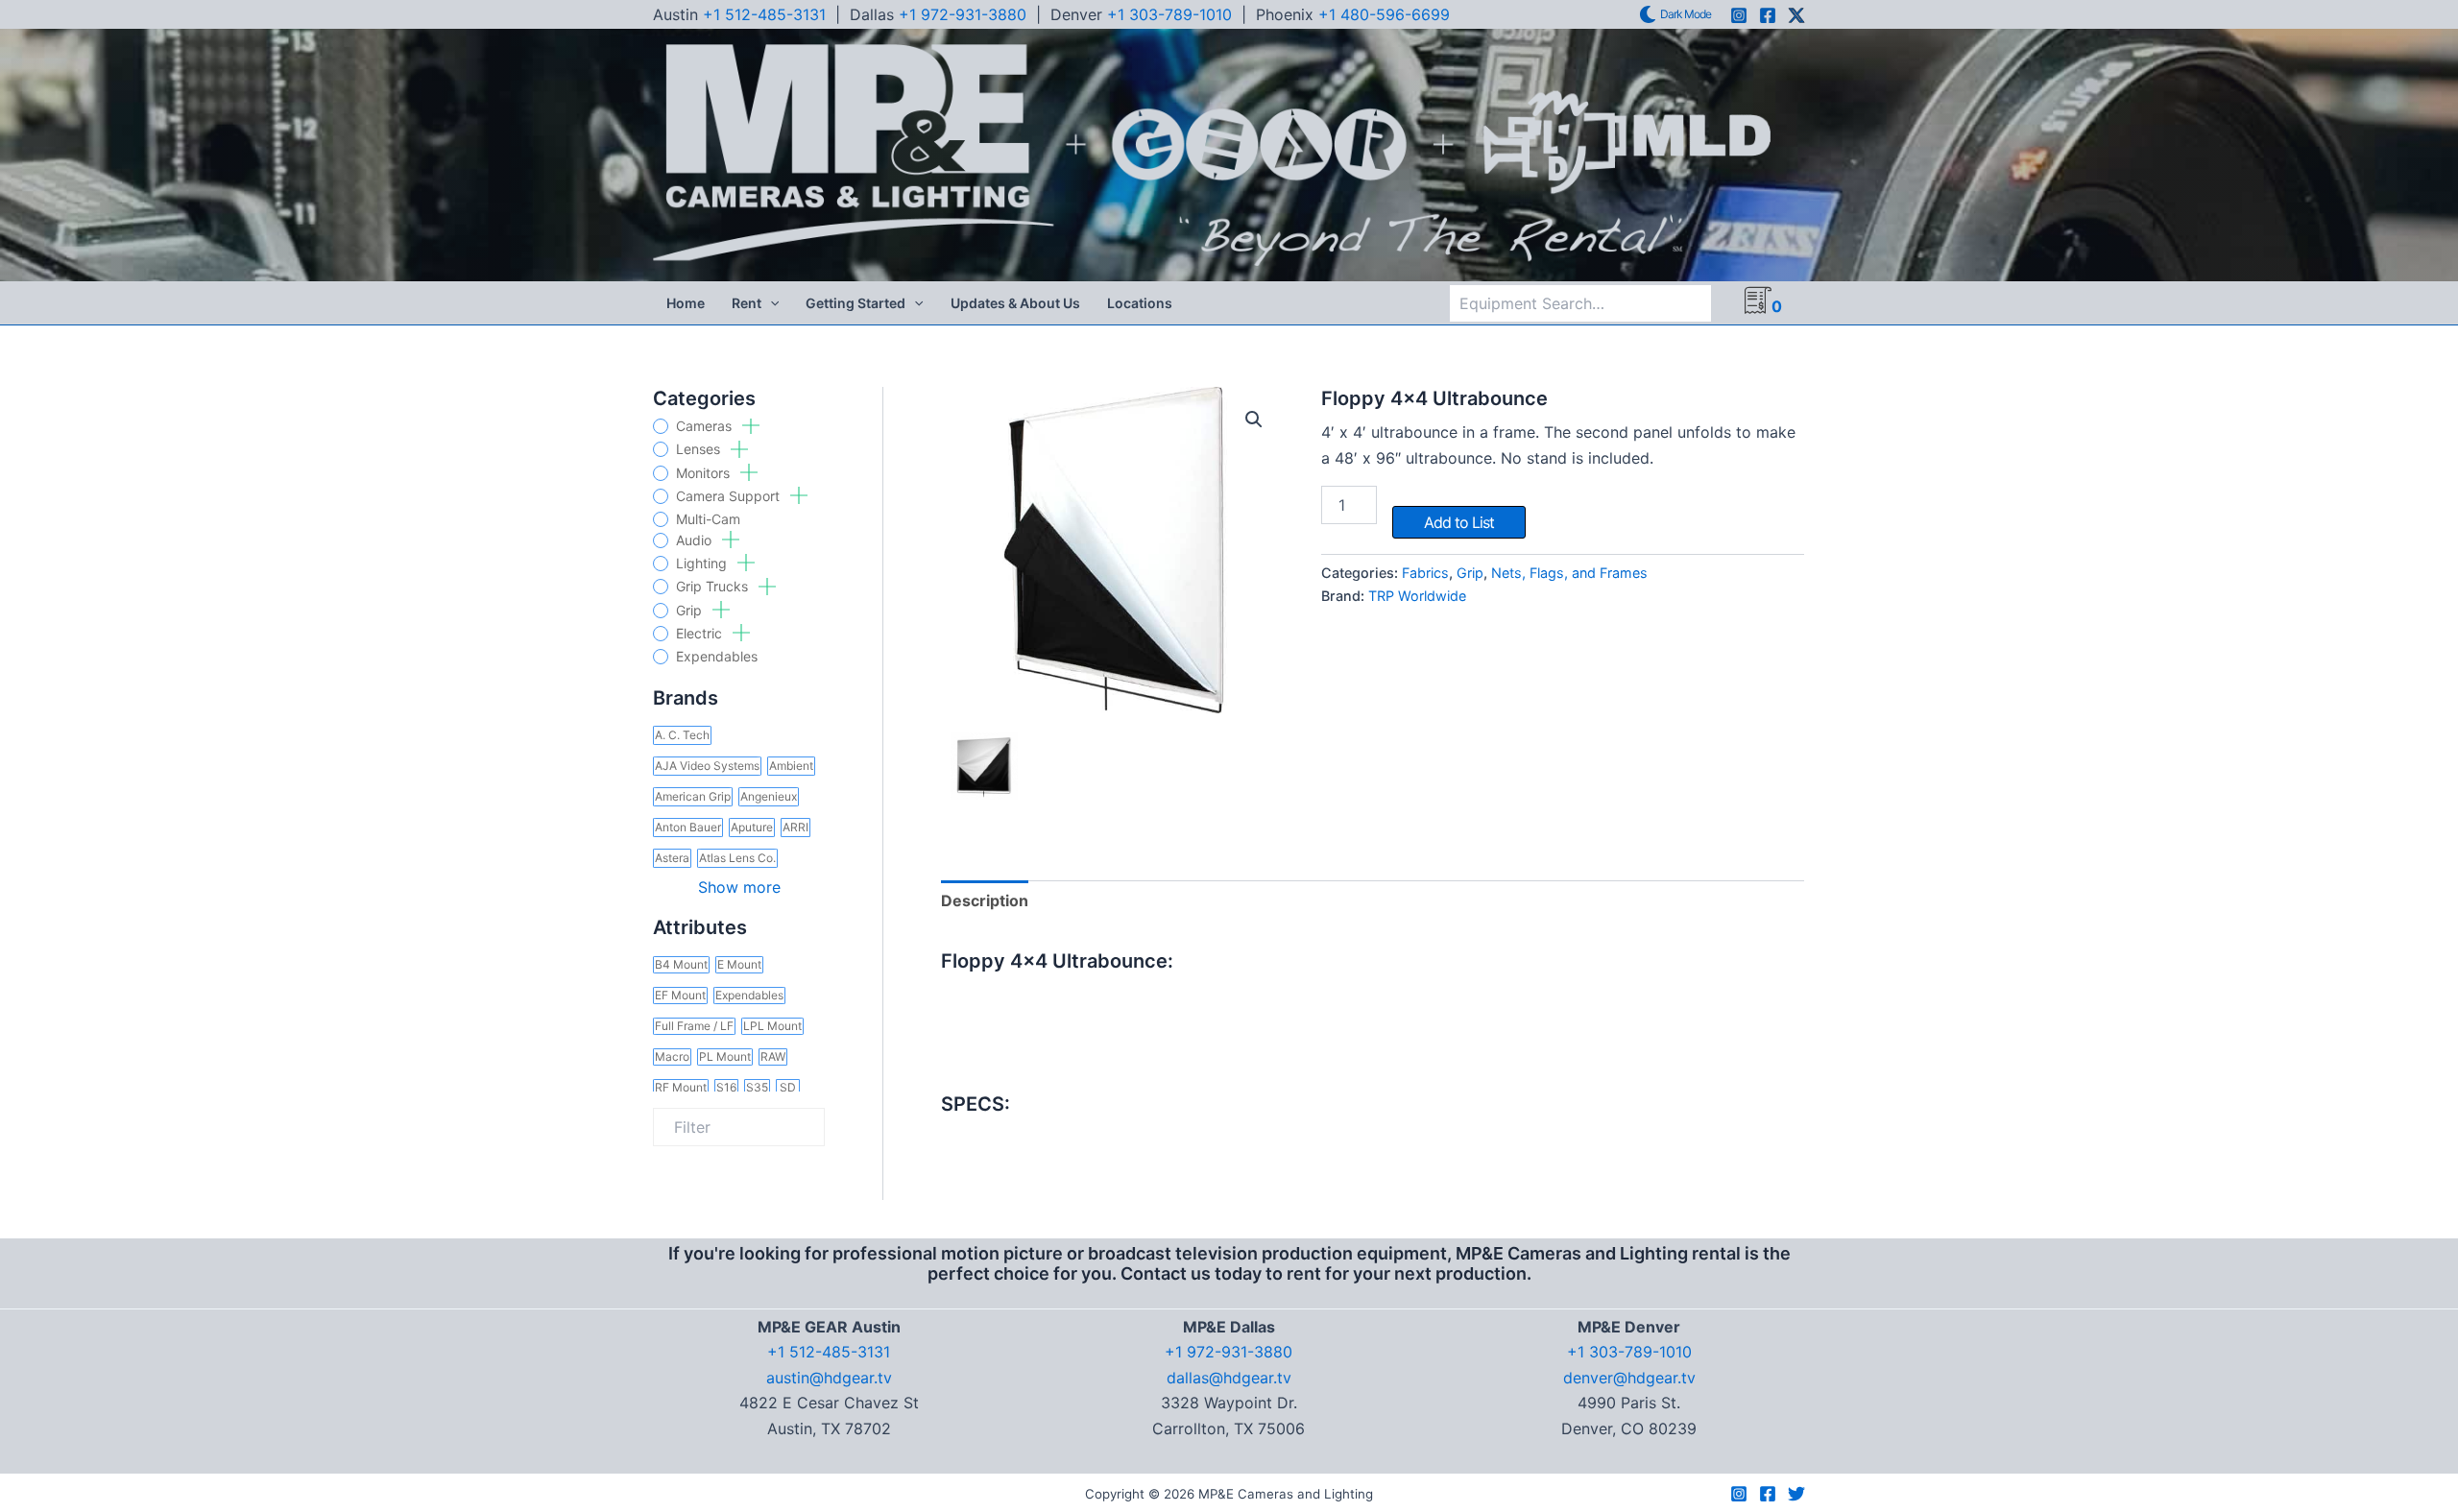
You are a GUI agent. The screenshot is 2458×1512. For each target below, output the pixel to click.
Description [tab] (985, 900)
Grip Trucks (714, 587)
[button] (770, 303)
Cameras (706, 426)
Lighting (703, 564)
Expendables (717, 657)
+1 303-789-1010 (1169, 14)
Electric (701, 634)
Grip (691, 611)
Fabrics (1425, 573)
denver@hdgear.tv (1629, 1378)
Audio (696, 540)
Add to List (1459, 522)
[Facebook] (1768, 15)
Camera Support (730, 496)
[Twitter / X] (1796, 15)
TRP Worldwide (1417, 596)
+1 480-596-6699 (1384, 14)
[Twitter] (1796, 1494)
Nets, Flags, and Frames (1569, 573)
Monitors (705, 473)
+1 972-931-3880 (963, 14)
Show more (739, 887)
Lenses (700, 449)
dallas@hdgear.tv (1229, 1378)
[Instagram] (1739, 15)
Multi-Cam (708, 519)
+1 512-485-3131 (764, 14)
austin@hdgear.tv (829, 1378)
